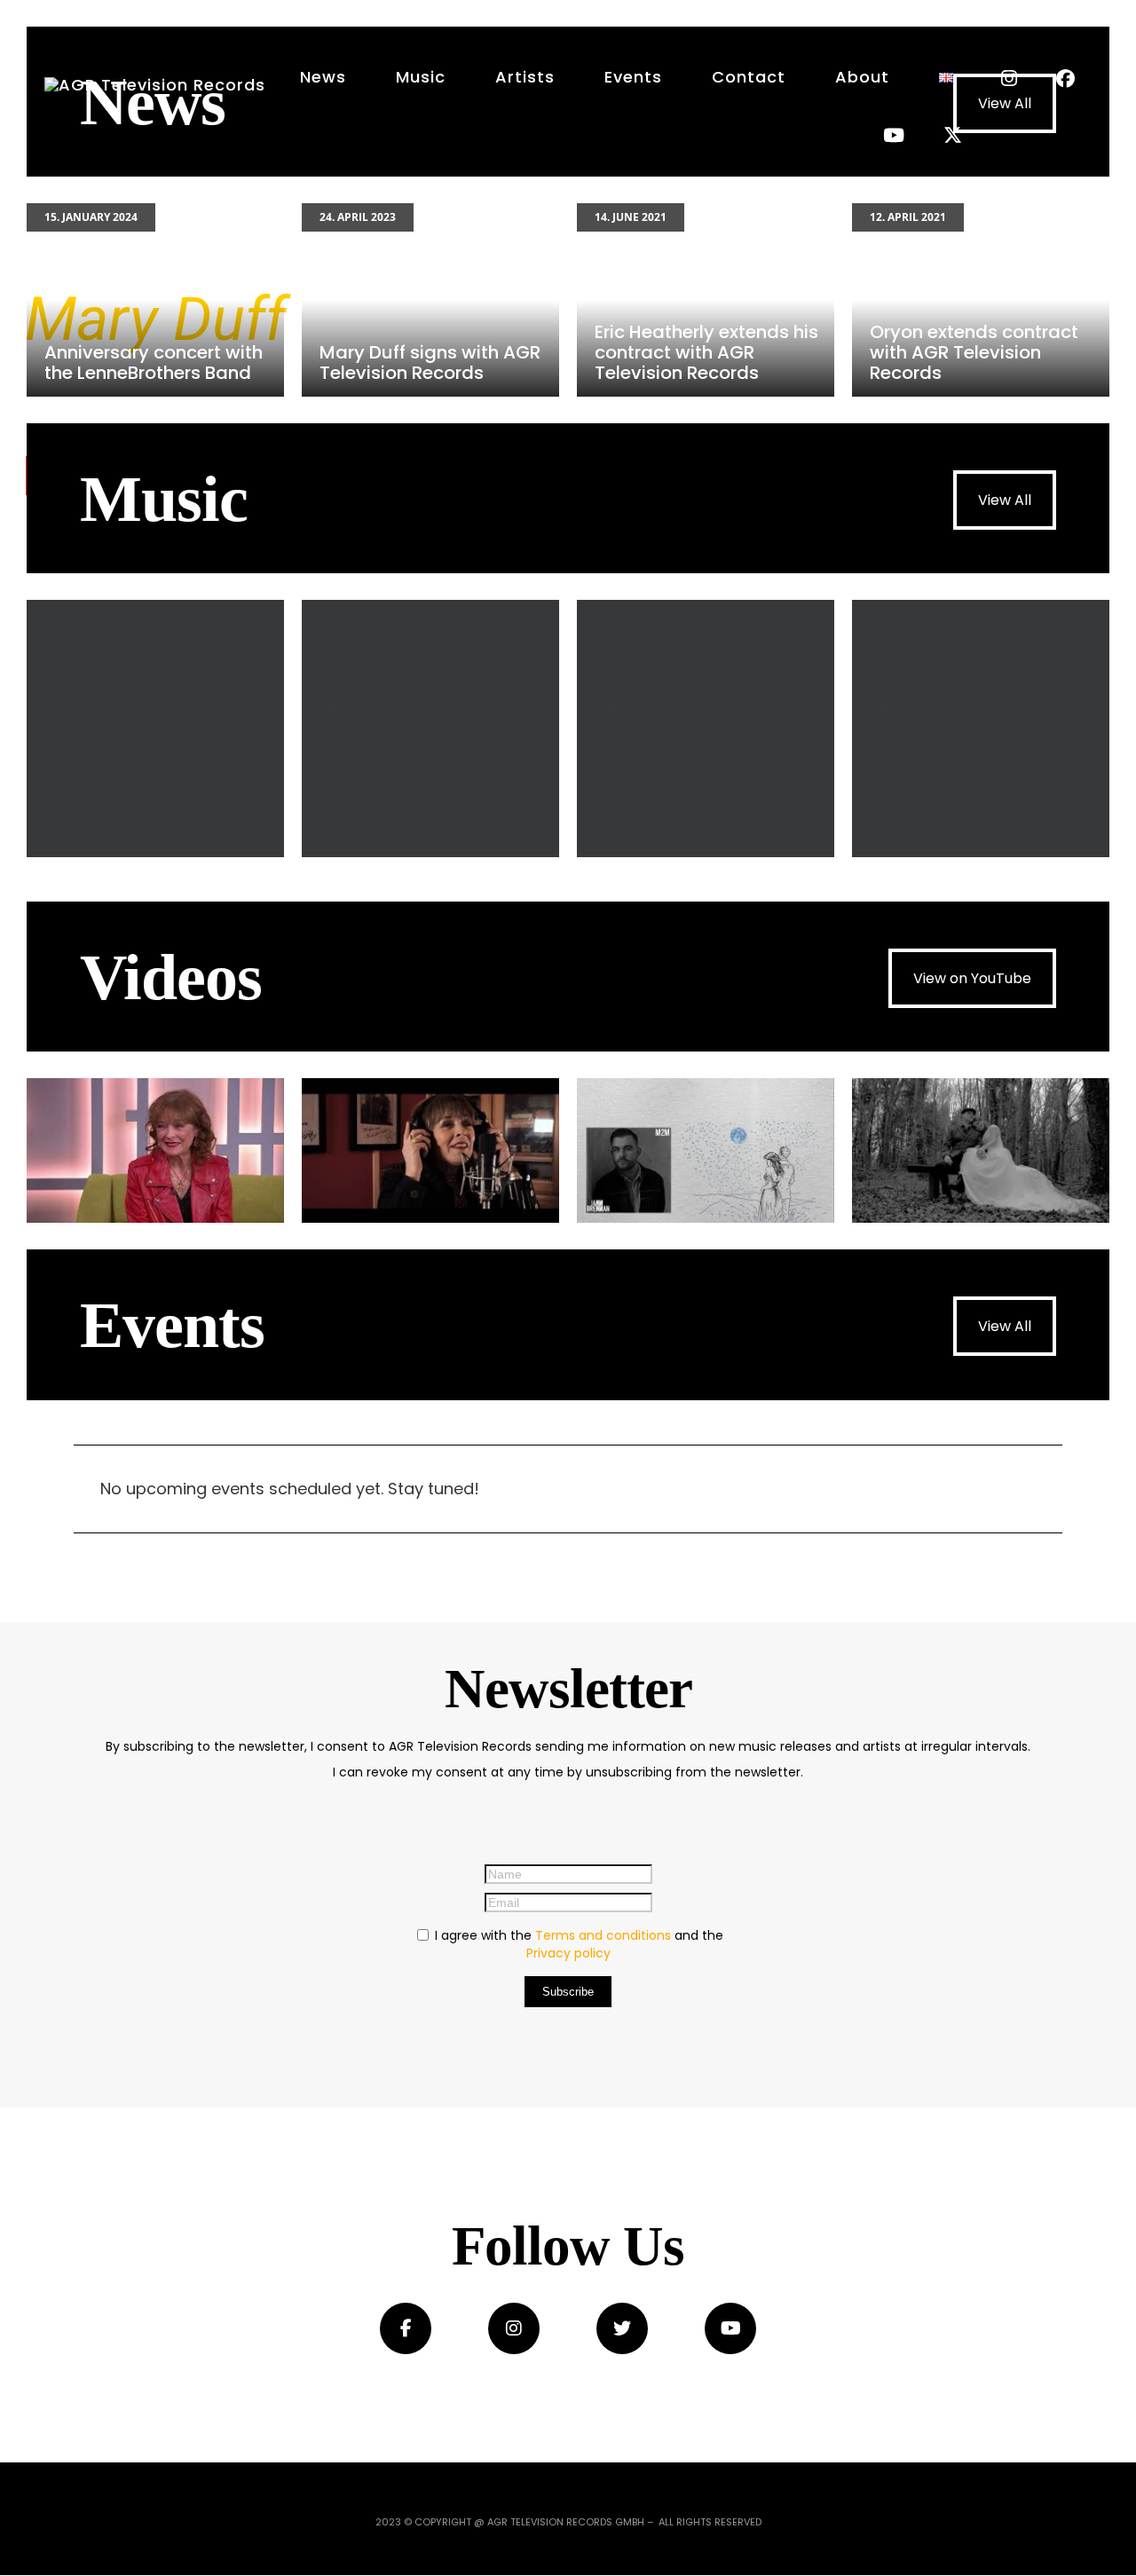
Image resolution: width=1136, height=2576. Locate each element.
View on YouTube (972, 978)
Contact (749, 77)
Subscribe (568, 1992)
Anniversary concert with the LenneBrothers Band (155, 300)
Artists (525, 77)
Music (421, 77)
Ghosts (981, 729)
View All (1005, 500)
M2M (430, 729)
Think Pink (706, 729)
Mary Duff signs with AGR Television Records (430, 300)
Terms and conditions (603, 1935)
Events (633, 77)
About (862, 77)
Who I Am (155, 729)
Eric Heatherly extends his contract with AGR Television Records (706, 300)
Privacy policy (568, 1953)
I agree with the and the (577, 1944)
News (323, 77)
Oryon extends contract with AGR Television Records (981, 300)
